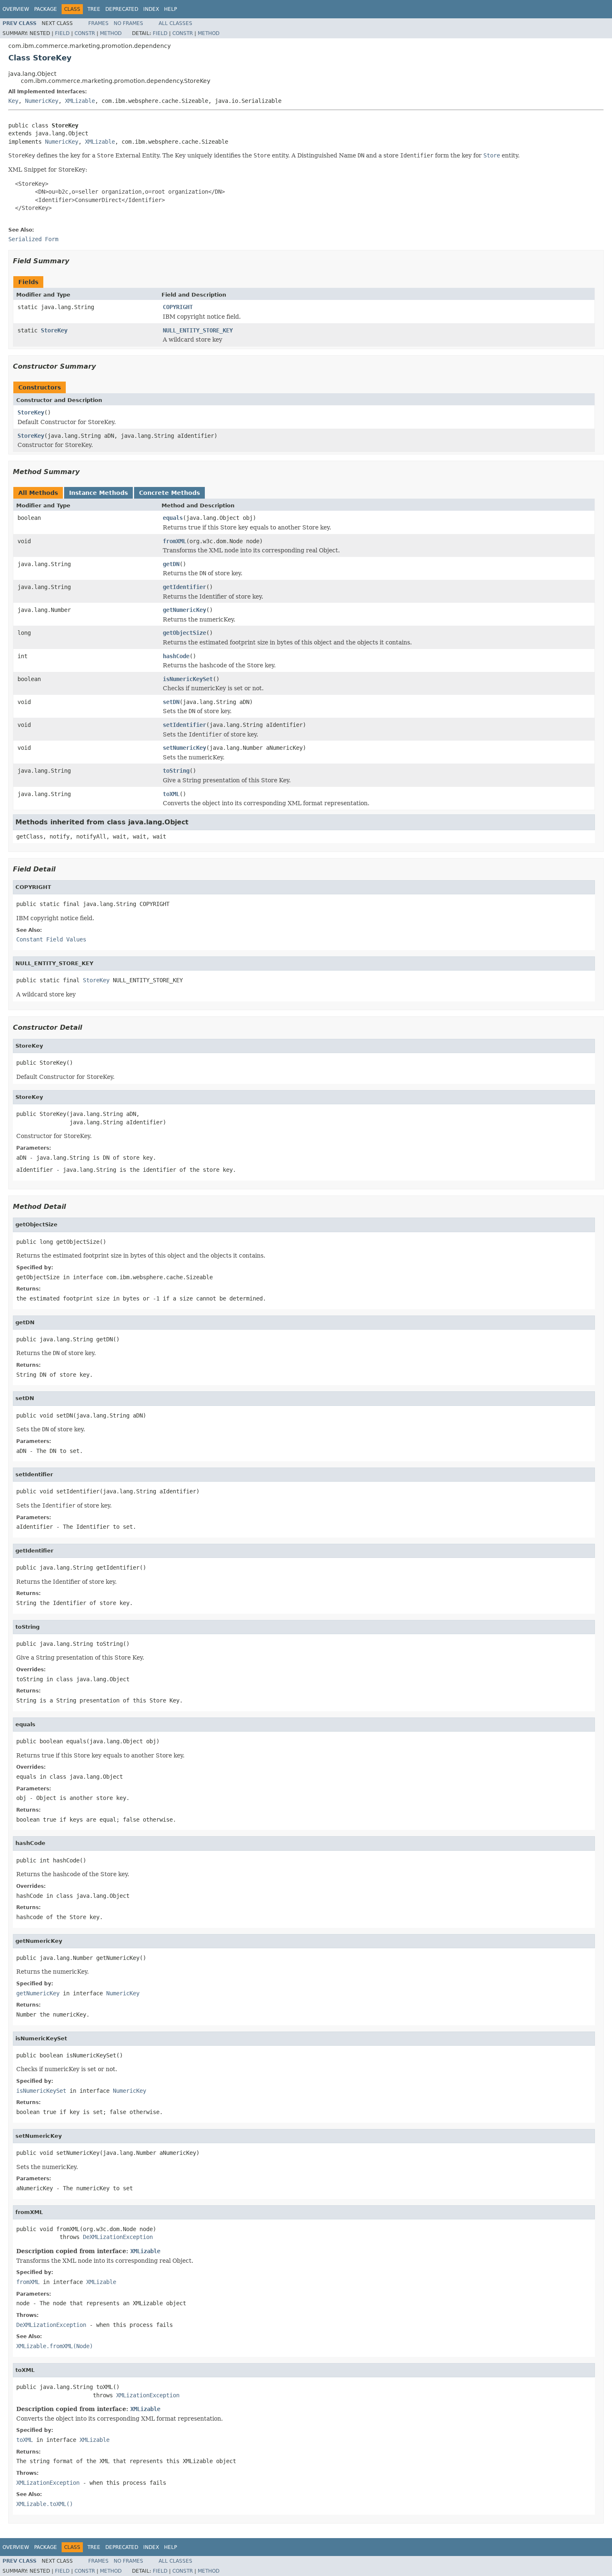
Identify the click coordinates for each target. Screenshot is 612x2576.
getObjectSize (184, 633)
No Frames (128, 23)
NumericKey (42, 101)
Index (151, 9)
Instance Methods (98, 493)
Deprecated (122, 9)
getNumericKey (184, 610)
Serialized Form (33, 239)
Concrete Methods (169, 493)
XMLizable (80, 101)
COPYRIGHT (178, 307)
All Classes (175, 23)
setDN (171, 702)
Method (111, 33)
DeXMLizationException (118, 2237)
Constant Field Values (51, 939)
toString (176, 771)
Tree (94, 9)
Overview (16, 9)
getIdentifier (184, 587)
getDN (171, 564)
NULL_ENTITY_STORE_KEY (198, 330)
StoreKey (54, 330)
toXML (171, 794)
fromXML (174, 541)
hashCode (176, 656)
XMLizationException (148, 2395)
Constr (85, 33)
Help (170, 9)
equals (173, 518)
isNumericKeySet (188, 679)
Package (46, 9)
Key (13, 101)
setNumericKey (184, 748)
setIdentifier (184, 725)
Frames (98, 23)
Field (62, 33)
